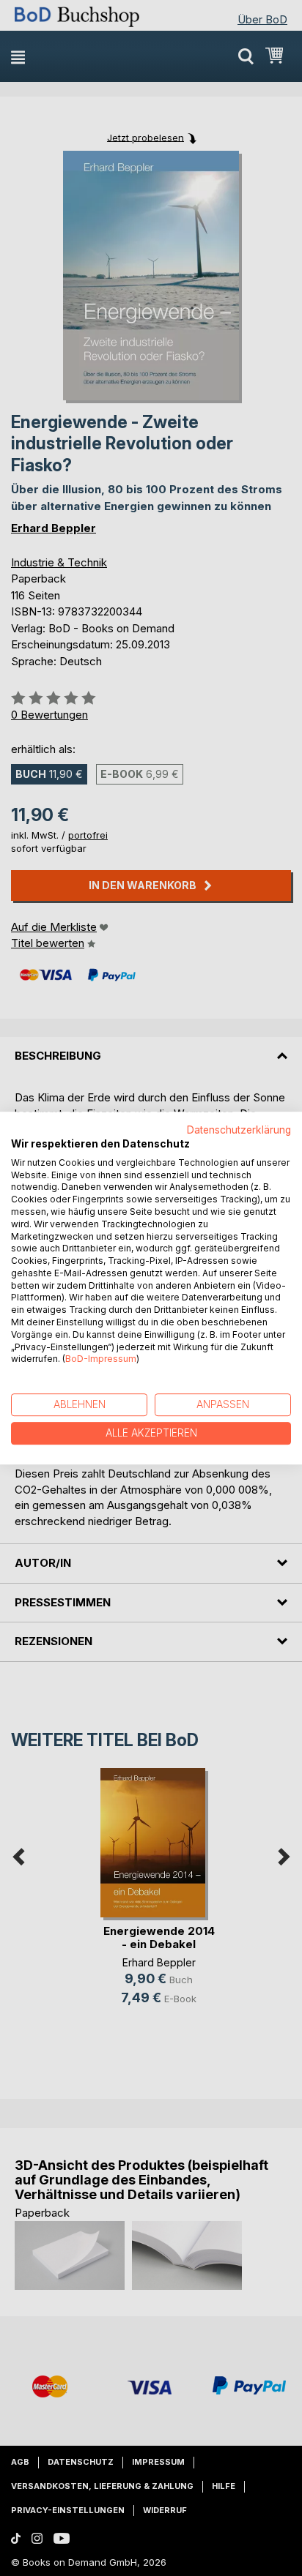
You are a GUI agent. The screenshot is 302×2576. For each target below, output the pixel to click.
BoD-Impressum (101, 1359)
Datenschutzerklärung (239, 1130)
